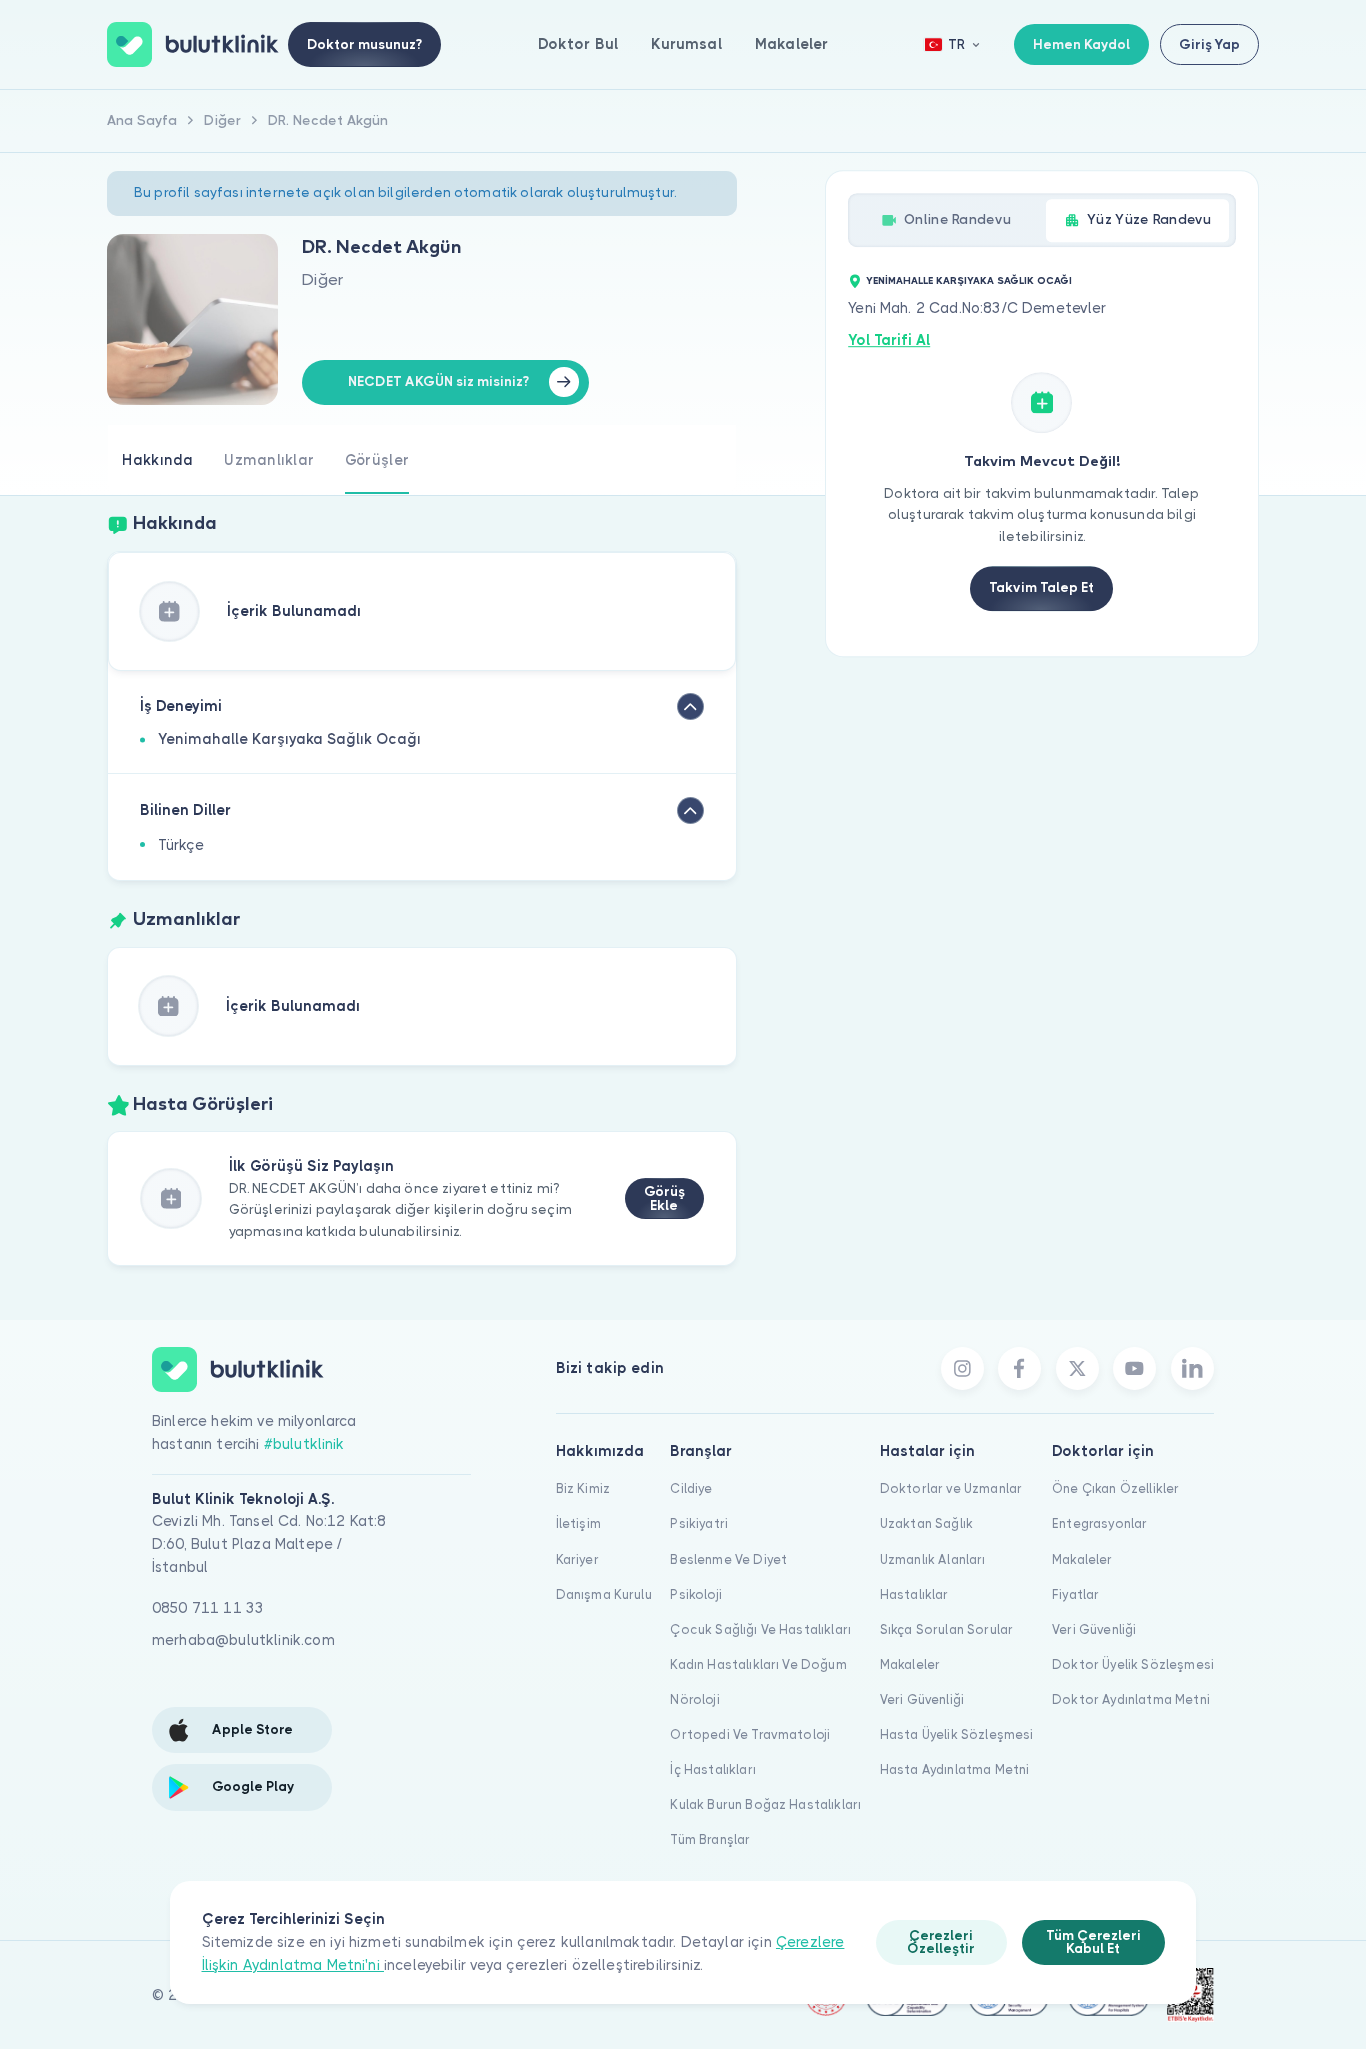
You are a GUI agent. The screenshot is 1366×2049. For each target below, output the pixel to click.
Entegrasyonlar (1099, 1523)
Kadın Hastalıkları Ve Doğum (758, 1664)
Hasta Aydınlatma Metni (955, 1769)
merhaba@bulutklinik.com (243, 1640)
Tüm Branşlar (710, 1839)
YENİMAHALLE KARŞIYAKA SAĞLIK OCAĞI (969, 280)
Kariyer (577, 1559)
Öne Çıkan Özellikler (1115, 1488)
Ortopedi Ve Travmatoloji (750, 1734)
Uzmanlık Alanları (933, 1559)
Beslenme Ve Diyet (728, 1559)
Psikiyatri (699, 1523)
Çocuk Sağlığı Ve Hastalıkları (760, 1629)
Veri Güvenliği (922, 1699)
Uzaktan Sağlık (926, 1523)
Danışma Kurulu (604, 1594)
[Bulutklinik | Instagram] (962, 1368)
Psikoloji (695, 1594)
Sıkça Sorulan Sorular (946, 1629)
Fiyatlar (1075, 1594)
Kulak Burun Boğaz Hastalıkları (765, 1804)
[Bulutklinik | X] (1077, 1368)
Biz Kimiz (583, 1488)
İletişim (578, 1523)
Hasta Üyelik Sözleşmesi (957, 1734)
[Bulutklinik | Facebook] (1019, 1368)
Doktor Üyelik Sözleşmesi (1133, 1664)
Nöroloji (694, 1699)
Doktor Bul (578, 44)
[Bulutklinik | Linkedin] (1192, 1368)
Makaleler (791, 44)
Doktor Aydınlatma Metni (1131, 1699)
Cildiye (691, 1488)
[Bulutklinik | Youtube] (1134, 1368)
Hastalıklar (914, 1594)
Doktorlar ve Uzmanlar (951, 1488)
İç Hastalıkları (712, 1769)
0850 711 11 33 (208, 1608)
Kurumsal (686, 44)
